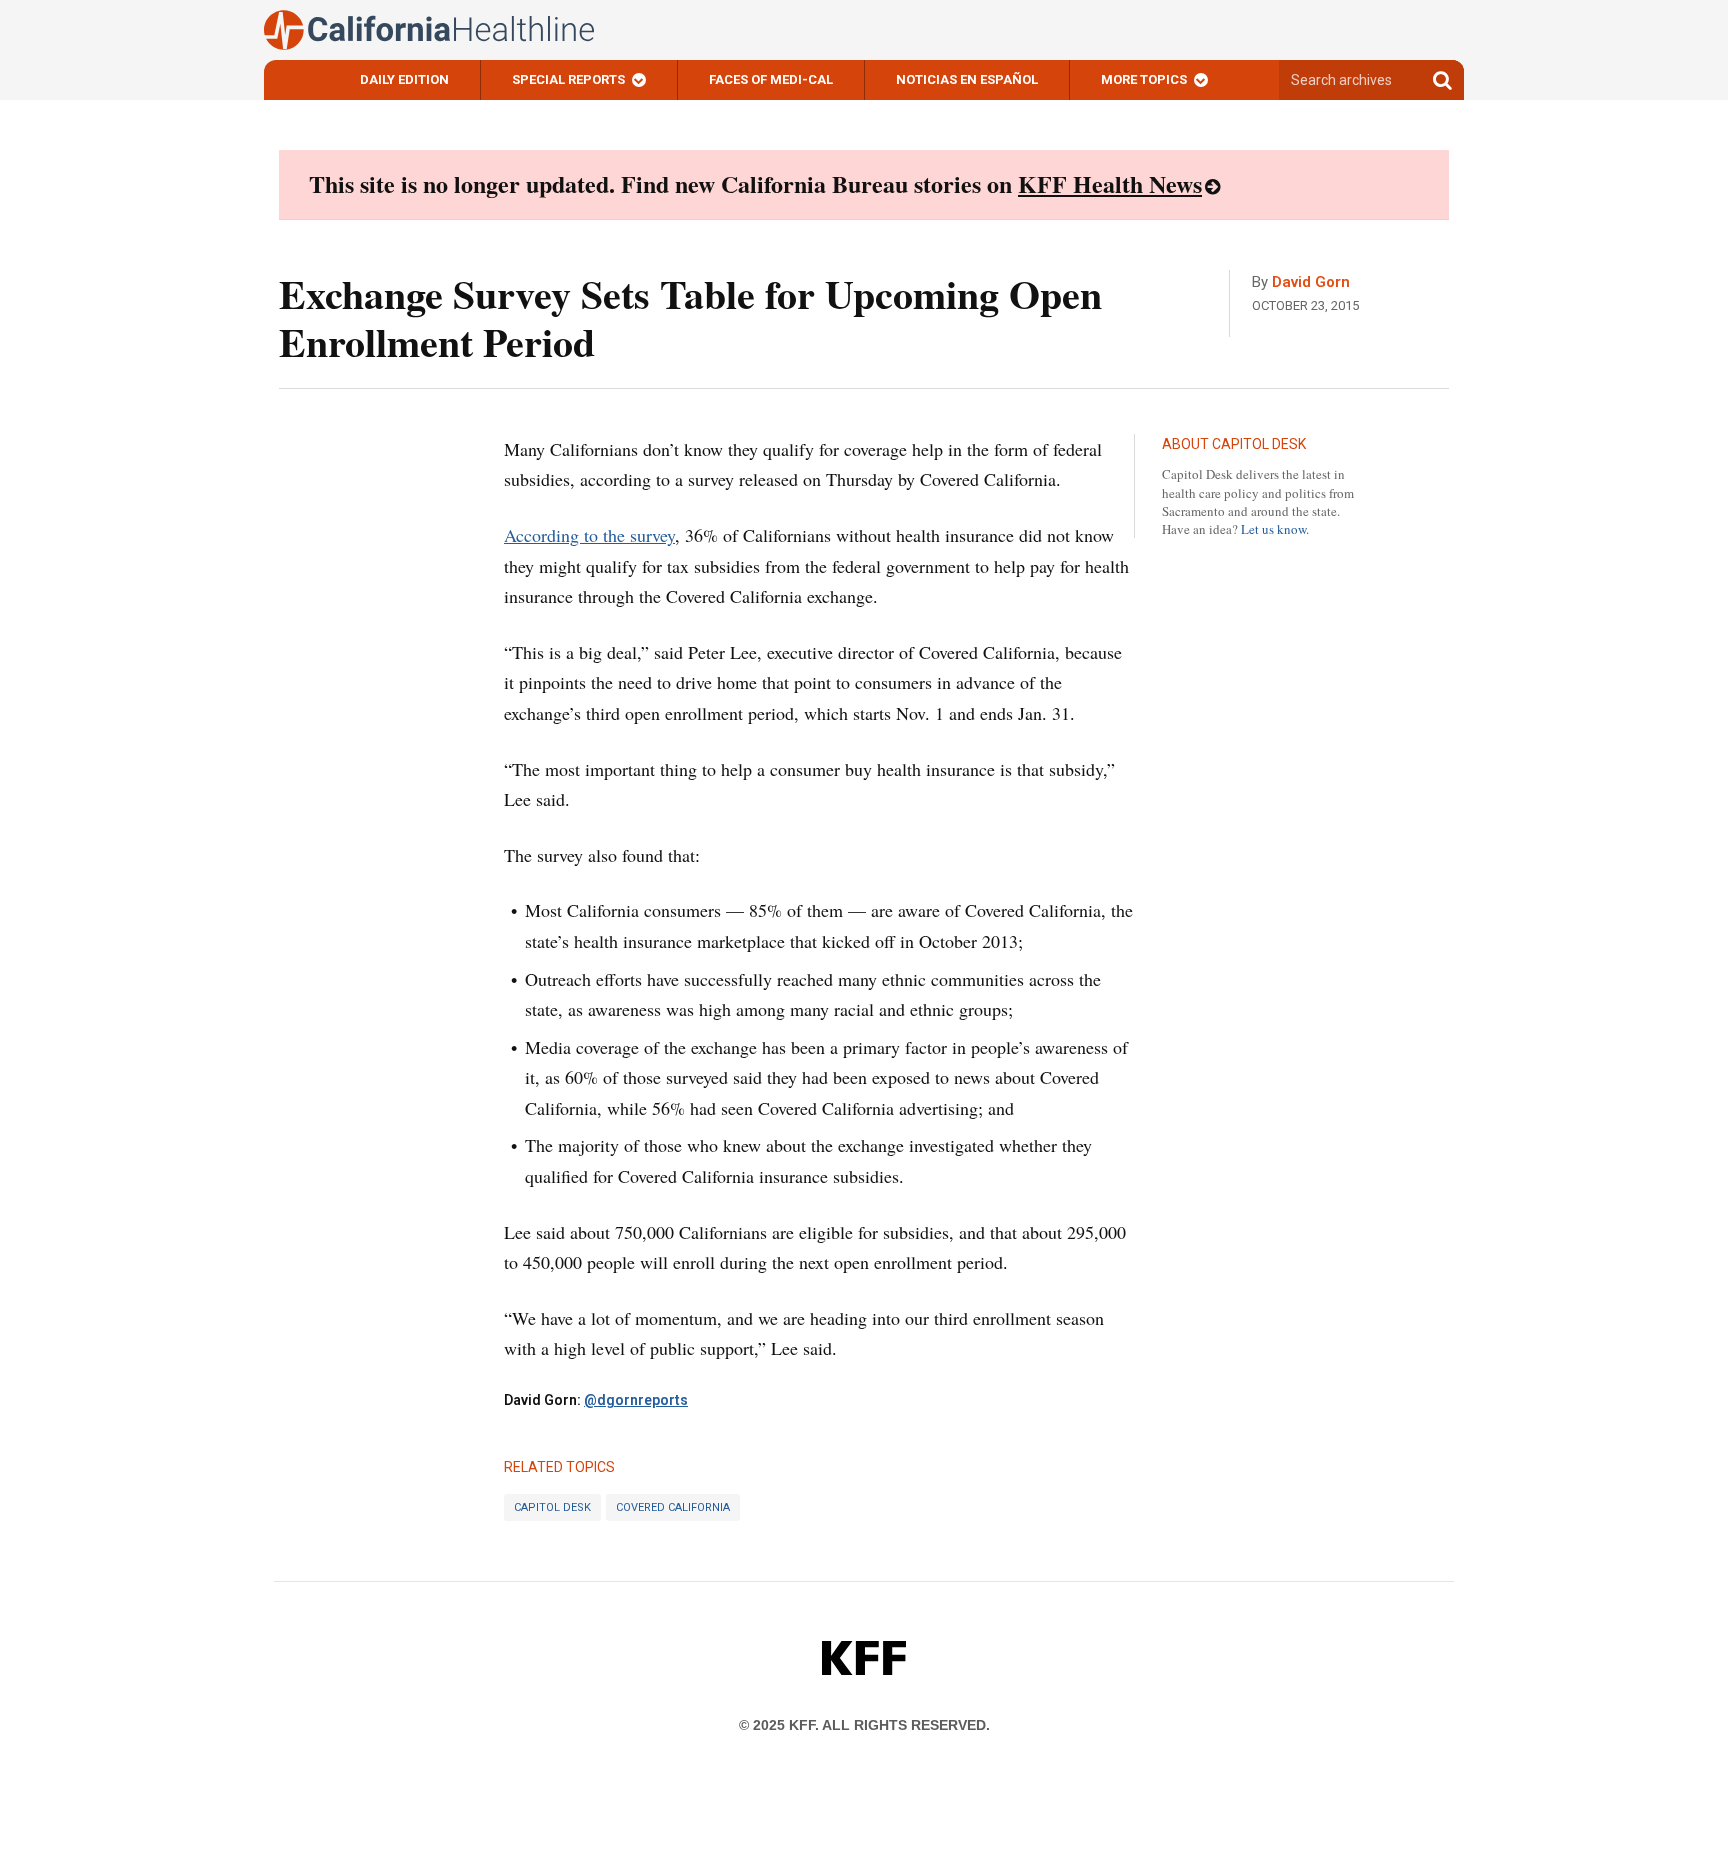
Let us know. (1275, 529)
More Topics (1144, 79)
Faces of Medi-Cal (771, 79)
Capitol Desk (552, 1507)
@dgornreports (636, 1400)
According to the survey (589, 535)
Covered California (673, 1507)
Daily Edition (404, 79)
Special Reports (568, 79)
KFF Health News (1110, 183)
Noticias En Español (967, 79)
